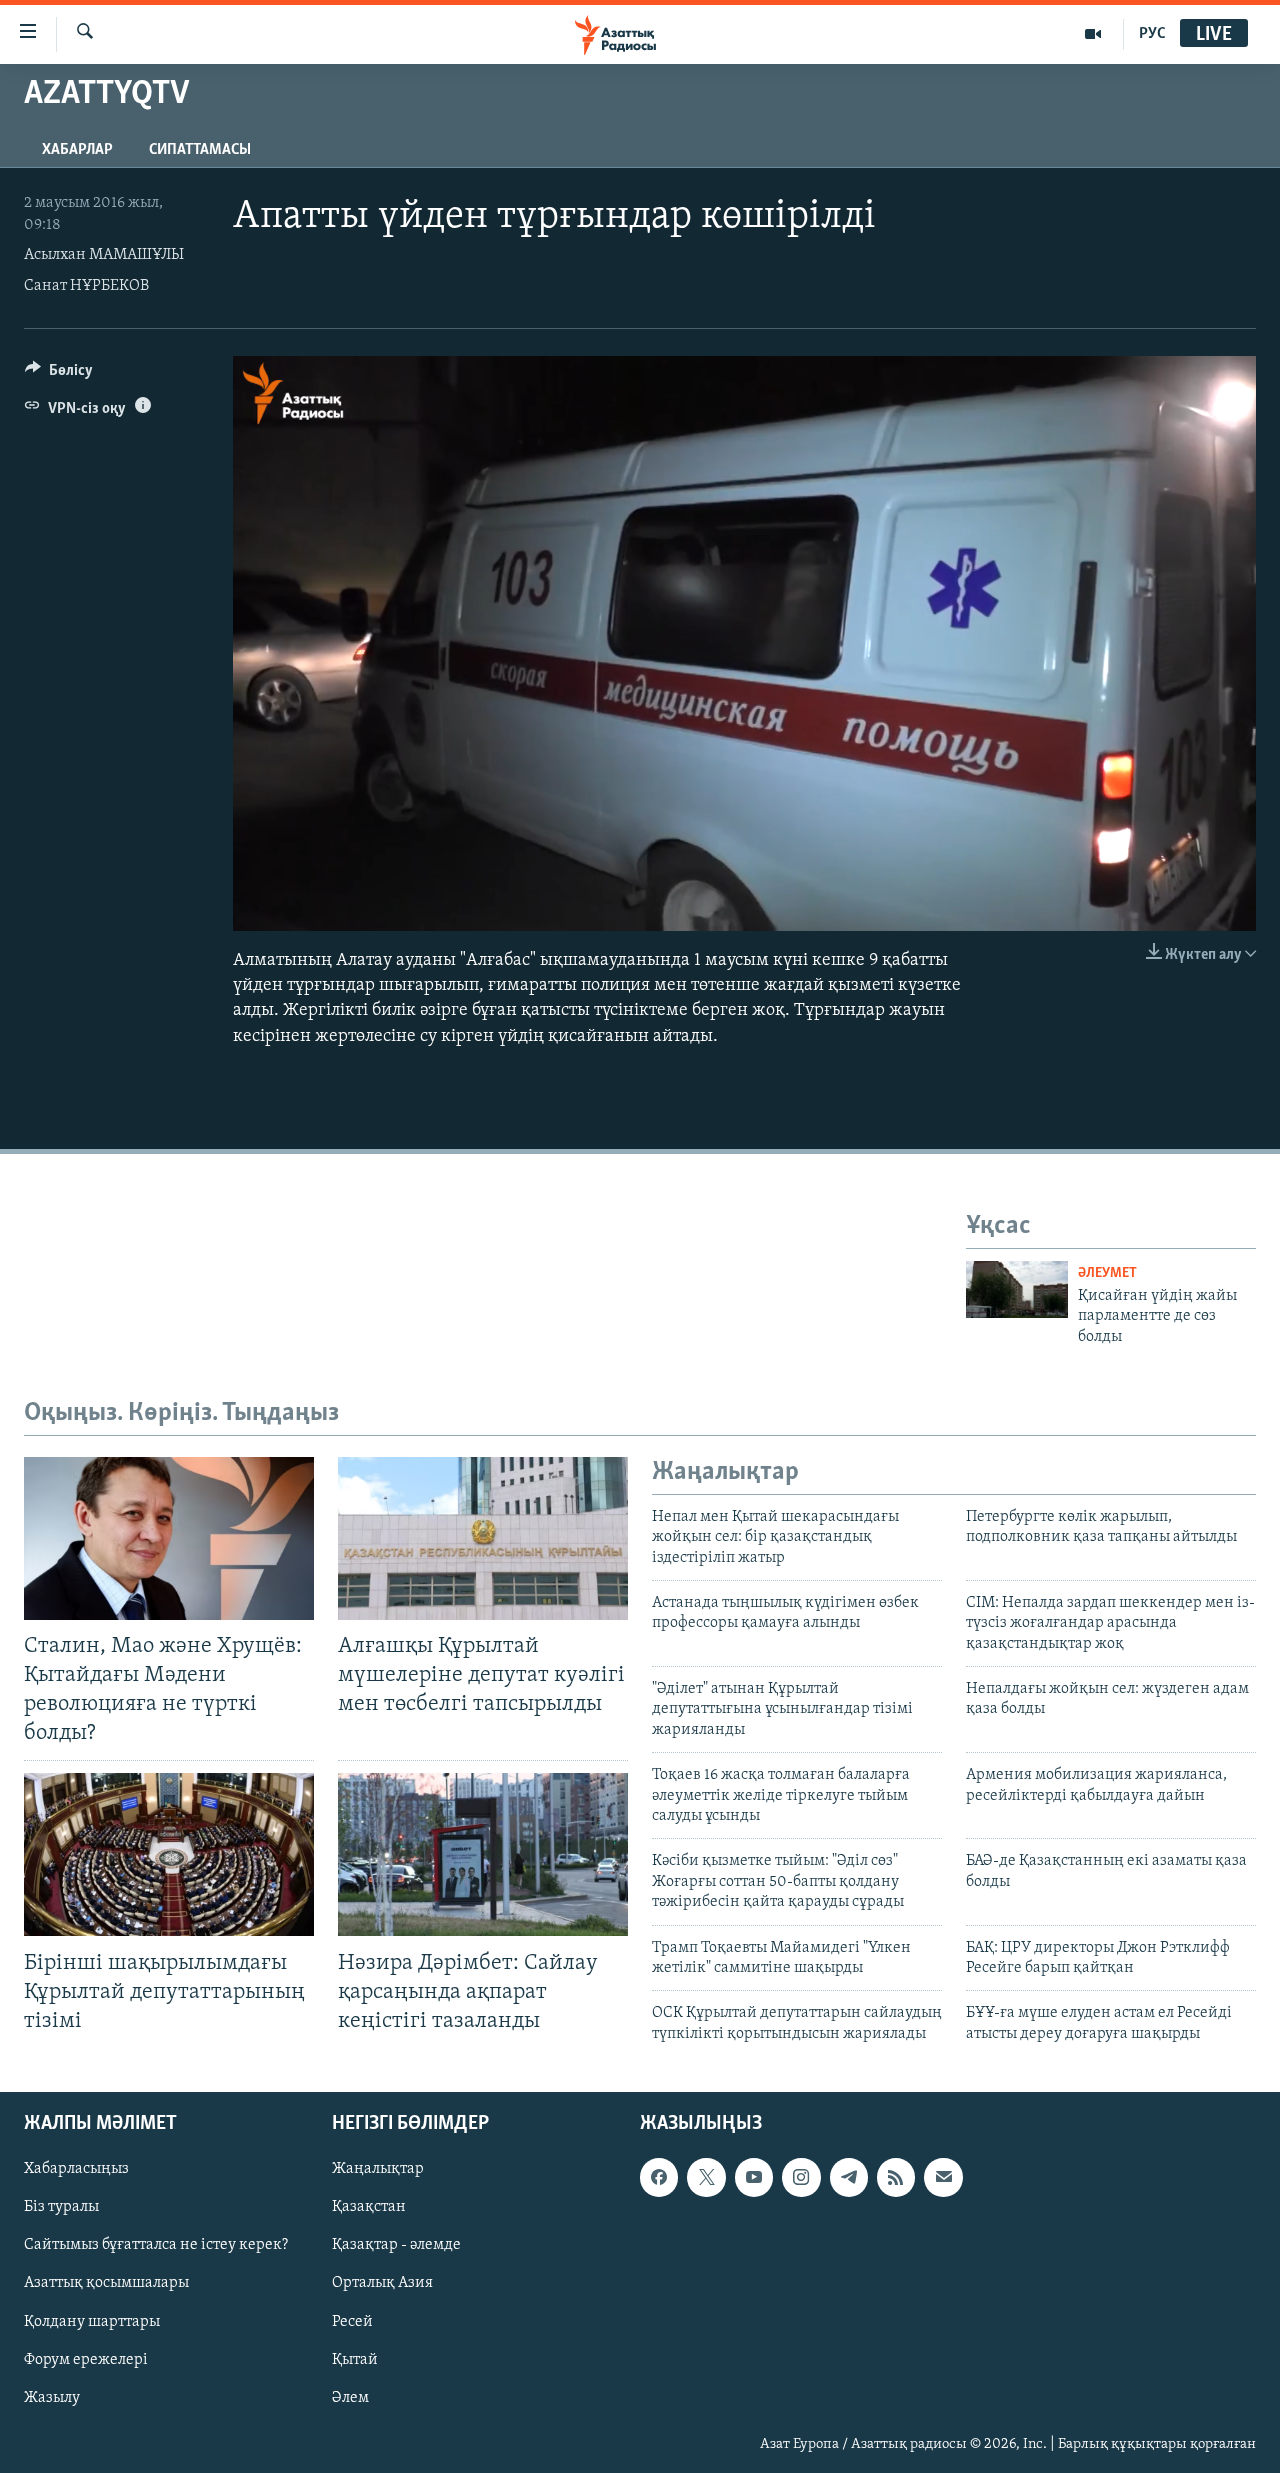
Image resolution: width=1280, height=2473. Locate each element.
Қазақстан (369, 2208)
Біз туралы (61, 2208)
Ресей (352, 2322)
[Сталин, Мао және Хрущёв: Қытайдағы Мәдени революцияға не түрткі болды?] (169, 1538)
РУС (1152, 34)
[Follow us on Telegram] (849, 2177)
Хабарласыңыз (76, 2169)
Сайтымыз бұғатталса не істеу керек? (156, 2246)
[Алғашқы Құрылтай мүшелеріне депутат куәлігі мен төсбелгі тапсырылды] (483, 1538)
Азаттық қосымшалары (106, 2284)
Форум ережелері (86, 2360)
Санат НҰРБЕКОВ (86, 286)
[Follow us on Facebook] (659, 2177)
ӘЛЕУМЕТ (1107, 1273)
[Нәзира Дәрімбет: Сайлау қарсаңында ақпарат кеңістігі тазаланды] (483, 1854)
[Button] (59, 375)
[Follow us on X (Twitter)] (706, 2177)
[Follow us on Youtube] (754, 2177)
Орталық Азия (382, 2284)
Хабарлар (77, 150)
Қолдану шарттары (92, 2322)
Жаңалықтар (378, 2169)
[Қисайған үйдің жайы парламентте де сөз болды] (1017, 1289)
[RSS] (896, 2177)
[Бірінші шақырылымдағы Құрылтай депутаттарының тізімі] (169, 1854)
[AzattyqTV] (1093, 34)
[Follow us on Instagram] (801, 2177)
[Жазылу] (943, 2177)
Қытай (355, 2360)
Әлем (350, 2398)
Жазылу (52, 2398)
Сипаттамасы (200, 150)
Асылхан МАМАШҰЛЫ (104, 255)
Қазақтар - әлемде (396, 2246)
